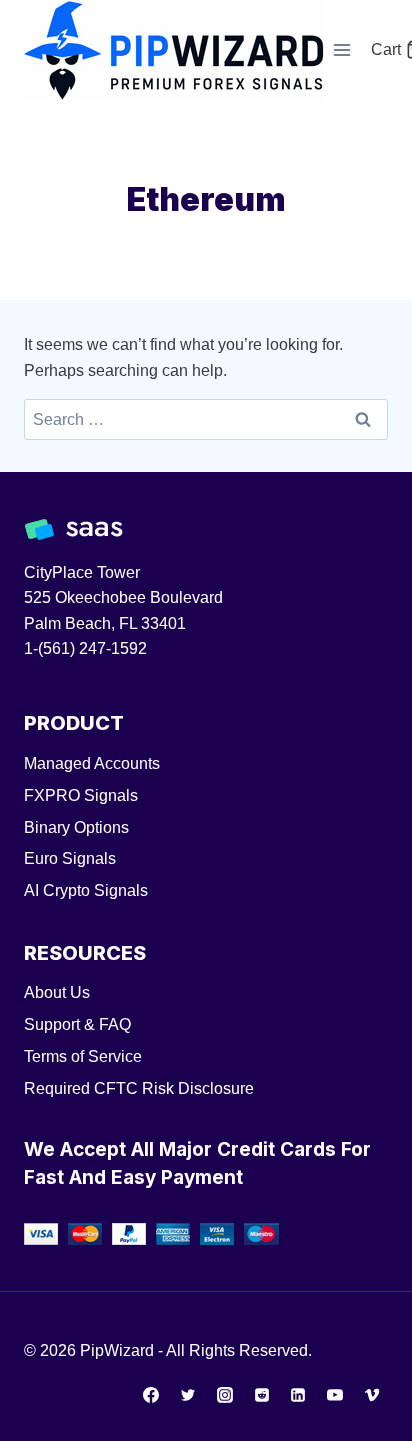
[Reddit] (262, 1395)
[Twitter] (188, 1395)
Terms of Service (83, 1056)
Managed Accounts (92, 763)
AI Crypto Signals (86, 890)
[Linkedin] (298, 1395)
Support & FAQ (77, 1024)
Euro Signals (70, 858)
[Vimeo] (372, 1395)
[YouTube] (335, 1395)
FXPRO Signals (81, 795)
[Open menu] (342, 49)
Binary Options (76, 827)
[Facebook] (151, 1395)
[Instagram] (225, 1395)
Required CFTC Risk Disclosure (139, 1088)
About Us (57, 992)
